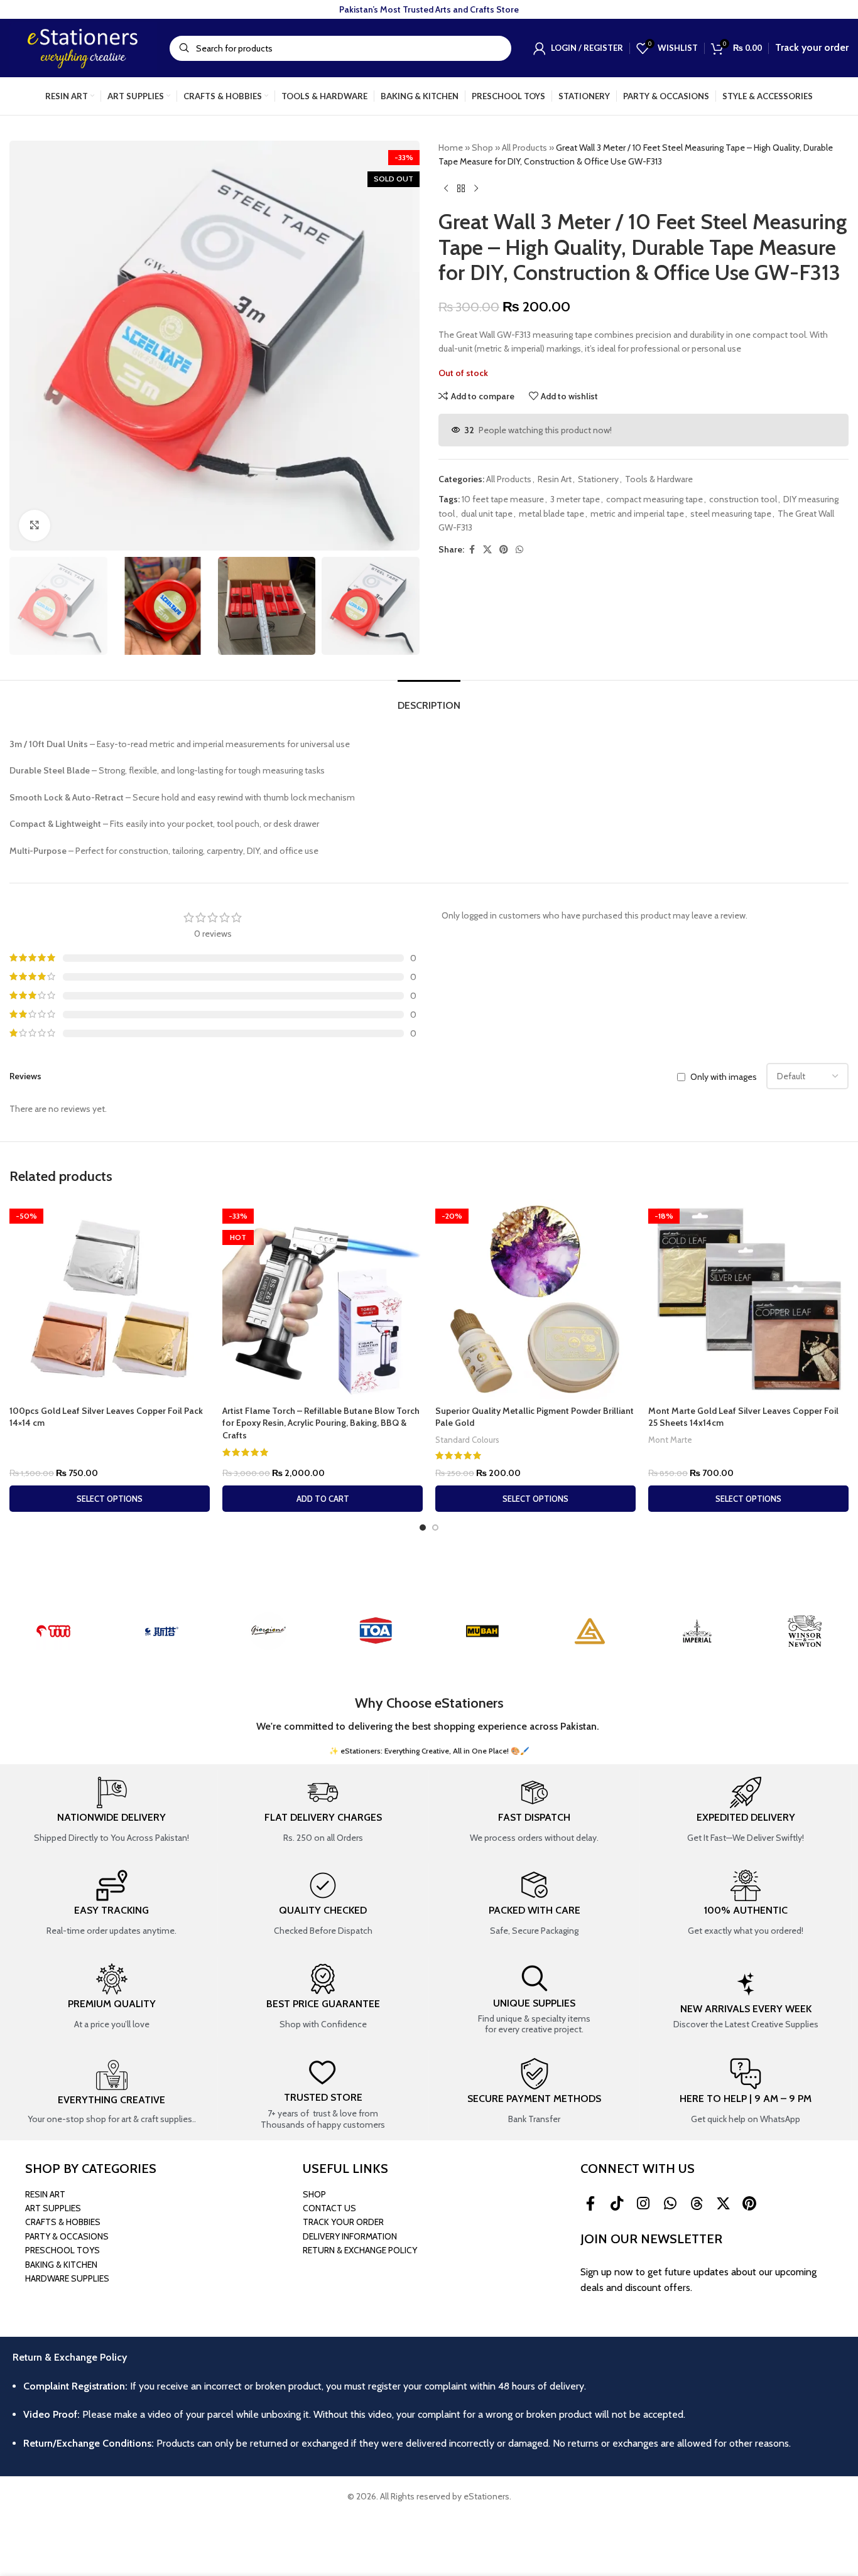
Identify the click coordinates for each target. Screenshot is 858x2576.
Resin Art (555, 479)
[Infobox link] (111, 1811)
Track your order (812, 47)
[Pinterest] (749, 2204)
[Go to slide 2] (435, 1528)
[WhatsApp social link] (519, 550)
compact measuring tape (654, 499)
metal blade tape (551, 514)
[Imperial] (697, 1631)
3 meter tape (575, 499)
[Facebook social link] (472, 550)
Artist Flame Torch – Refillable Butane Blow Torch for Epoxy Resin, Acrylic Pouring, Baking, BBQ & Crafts (321, 1423)
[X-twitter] (723, 2204)
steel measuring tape (731, 514)
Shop (482, 148)
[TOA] (375, 1631)
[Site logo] (83, 47)
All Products (524, 148)
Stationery (598, 479)
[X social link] (487, 550)
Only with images (724, 1077)
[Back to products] (461, 189)
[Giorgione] (268, 1631)
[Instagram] (643, 2204)
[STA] (161, 1631)
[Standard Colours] (590, 1631)
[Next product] (476, 189)
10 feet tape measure (503, 499)
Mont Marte (670, 1440)
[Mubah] (483, 1631)
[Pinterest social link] (504, 550)
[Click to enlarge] (35, 525)
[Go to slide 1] (423, 1528)
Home (451, 148)
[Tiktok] (617, 2204)
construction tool (743, 499)
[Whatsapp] (670, 2204)
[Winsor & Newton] (804, 1631)
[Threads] (697, 2204)
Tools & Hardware (659, 479)
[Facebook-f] (590, 2204)
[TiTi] (54, 1631)
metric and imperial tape (637, 514)
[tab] (429, 699)
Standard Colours (467, 1440)
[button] (323, 1499)
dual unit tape (487, 514)
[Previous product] (446, 189)
